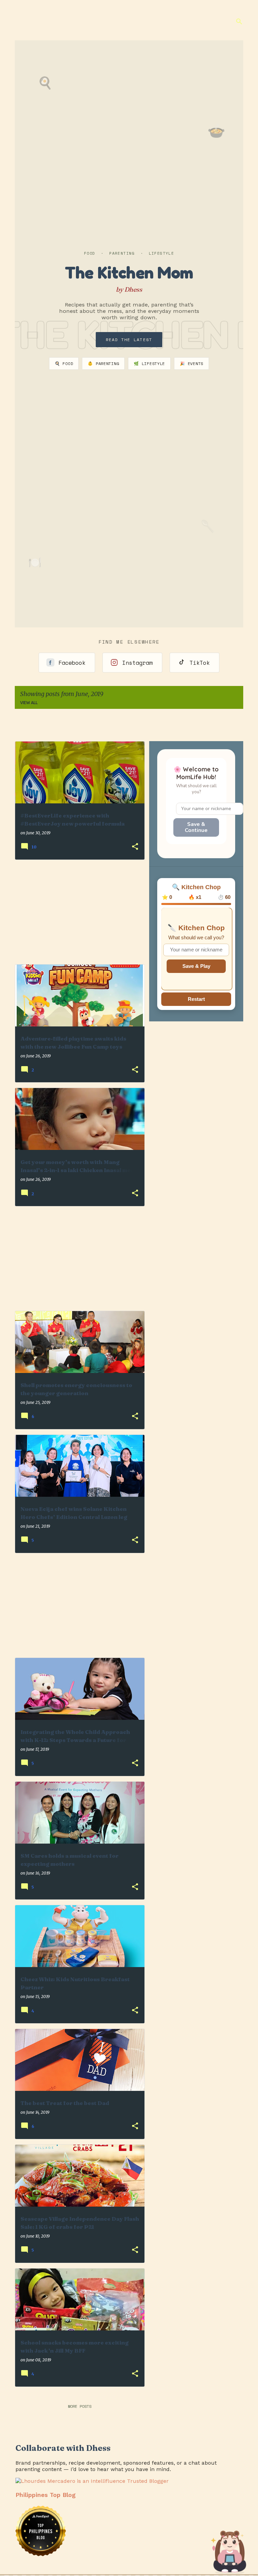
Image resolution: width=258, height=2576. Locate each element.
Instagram (137, 663)
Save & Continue (196, 827)
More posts (80, 2406)
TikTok (200, 663)
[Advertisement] (77, 912)
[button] (135, 847)
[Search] (239, 22)
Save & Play (196, 966)
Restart (196, 999)
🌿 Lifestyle (149, 364)
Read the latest (129, 340)
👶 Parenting (103, 364)
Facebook (72, 663)
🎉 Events (191, 364)
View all (29, 703)
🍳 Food (64, 364)
